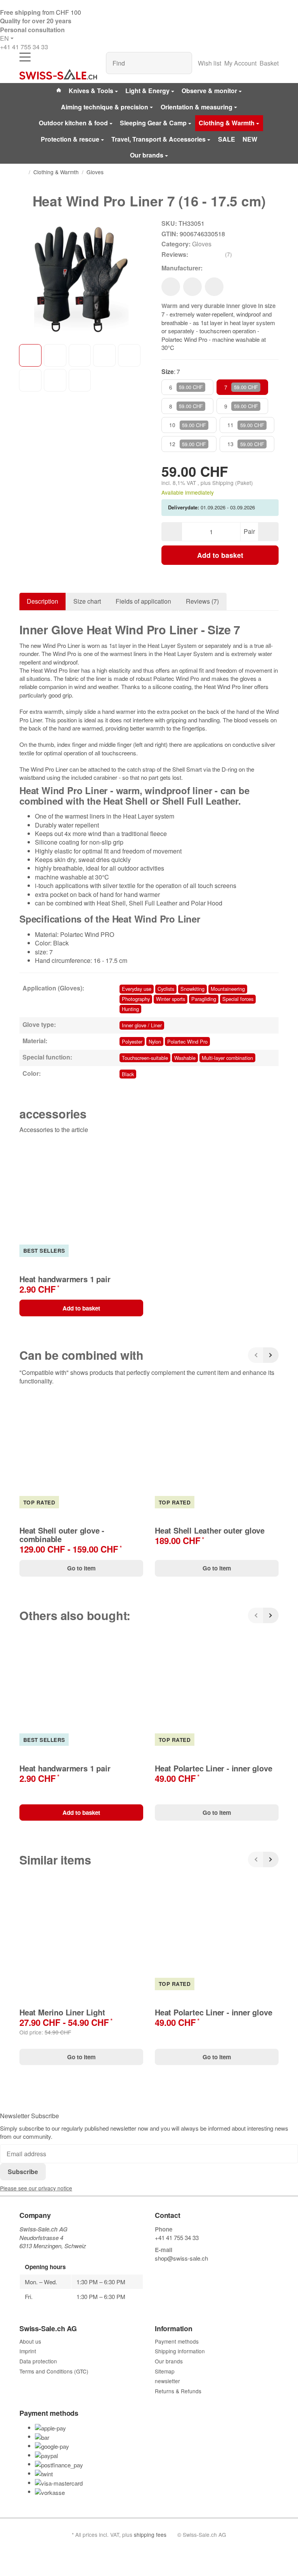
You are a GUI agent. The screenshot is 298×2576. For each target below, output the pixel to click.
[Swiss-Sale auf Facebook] (158, 2271)
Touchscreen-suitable (145, 1058)
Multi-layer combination (227, 1058)
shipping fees (150, 2534)
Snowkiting (192, 989)
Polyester (132, 1041)
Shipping (224, 483)
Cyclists (166, 989)
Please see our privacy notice (36, 2188)
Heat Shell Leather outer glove (210, 1530)
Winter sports (171, 999)
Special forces (238, 999)
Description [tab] (42, 601)
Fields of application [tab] (143, 601)
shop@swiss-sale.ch (181, 2258)
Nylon (155, 1041)
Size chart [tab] (87, 601)
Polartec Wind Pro (187, 1041)
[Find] (182, 63)
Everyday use (137, 989)
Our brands (147, 155)
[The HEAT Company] (215, 268)
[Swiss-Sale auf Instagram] (194, 2271)
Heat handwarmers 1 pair (65, 1279)
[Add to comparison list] (192, 287)
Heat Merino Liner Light (62, 2012)
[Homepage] (23, 172)
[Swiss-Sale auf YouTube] (176, 2271)
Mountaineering (228, 989)
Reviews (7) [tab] (202, 601)
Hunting (130, 1009)
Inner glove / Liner (142, 1025)
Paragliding (204, 999)
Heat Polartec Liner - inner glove (213, 1768)
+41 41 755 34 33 (24, 47)
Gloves (202, 244)
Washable (185, 1058)
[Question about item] (214, 287)
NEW (250, 139)
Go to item (81, 1568)
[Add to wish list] (171, 287)
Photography (136, 999)
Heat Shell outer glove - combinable (62, 1535)
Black (128, 1074)
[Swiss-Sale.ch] (58, 74)
